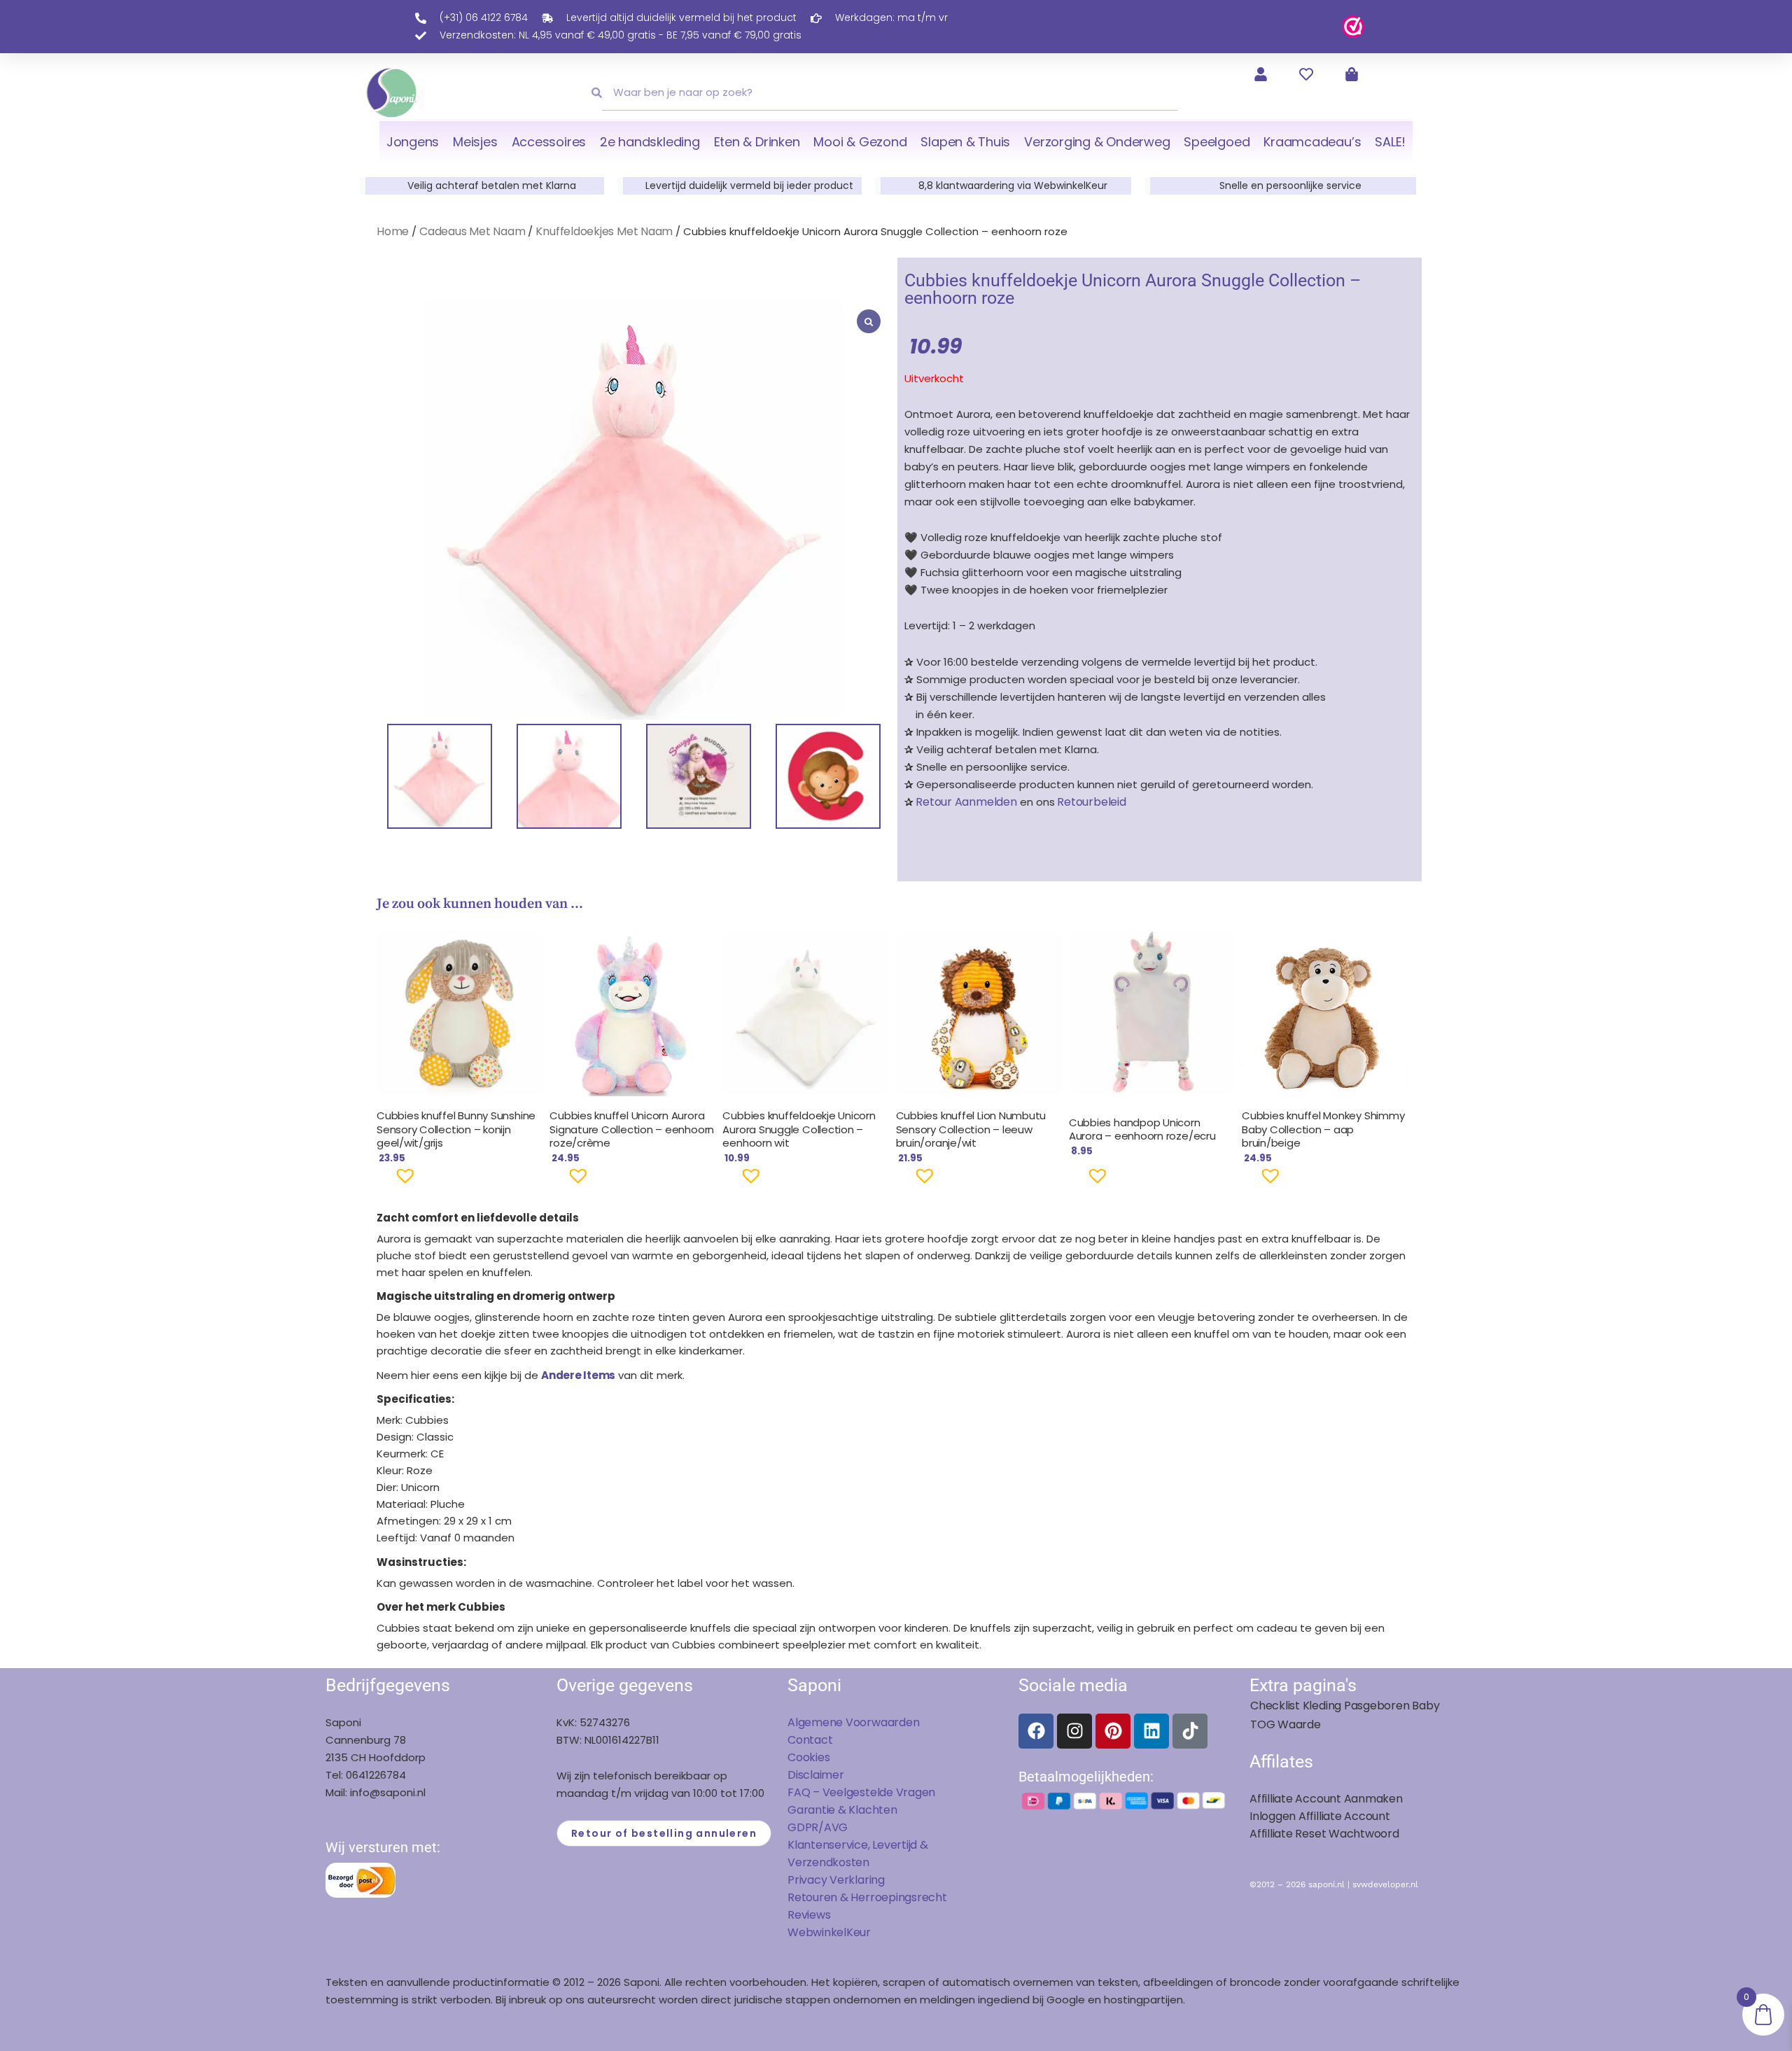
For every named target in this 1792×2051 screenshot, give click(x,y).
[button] (383, 1182)
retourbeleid (1091, 802)
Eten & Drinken (757, 142)
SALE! (1390, 142)
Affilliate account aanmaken (1326, 1799)
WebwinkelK (820, 1932)
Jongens (413, 142)
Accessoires (549, 142)
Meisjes (475, 142)
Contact (810, 1740)
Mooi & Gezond (860, 142)
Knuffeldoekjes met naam (604, 231)
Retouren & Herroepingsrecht (867, 1897)
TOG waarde (1286, 1724)
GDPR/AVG (818, 1827)
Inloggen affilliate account (1320, 1816)
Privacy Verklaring (836, 1880)
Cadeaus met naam (472, 231)
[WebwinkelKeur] (1353, 26)
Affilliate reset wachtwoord (1324, 1834)
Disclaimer (816, 1775)
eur (862, 1932)
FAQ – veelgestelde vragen (861, 1792)
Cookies (808, 1757)
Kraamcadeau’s (1312, 142)
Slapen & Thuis (965, 142)
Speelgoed (1217, 142)
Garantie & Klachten (842, 1810)
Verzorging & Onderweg (1097, 142)
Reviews (809, 1915)
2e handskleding (650, 142)
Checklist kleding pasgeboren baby (1345, 1706)
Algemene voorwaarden (853, 1722)
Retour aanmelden (966, 802)
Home (393, 231)
